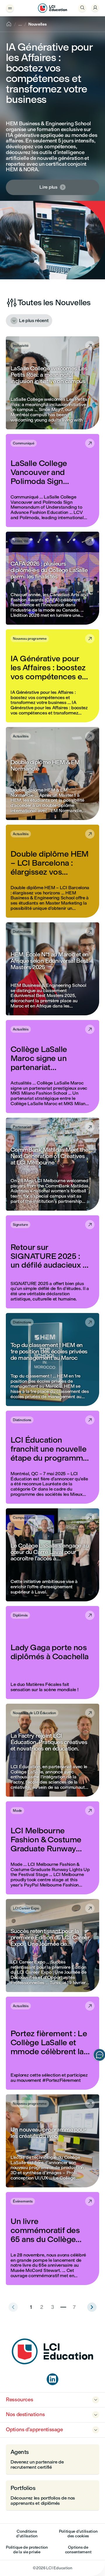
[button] (52, 383)
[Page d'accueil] (52, 2363)
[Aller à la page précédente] (92, 2307)
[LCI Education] (52, 8)
